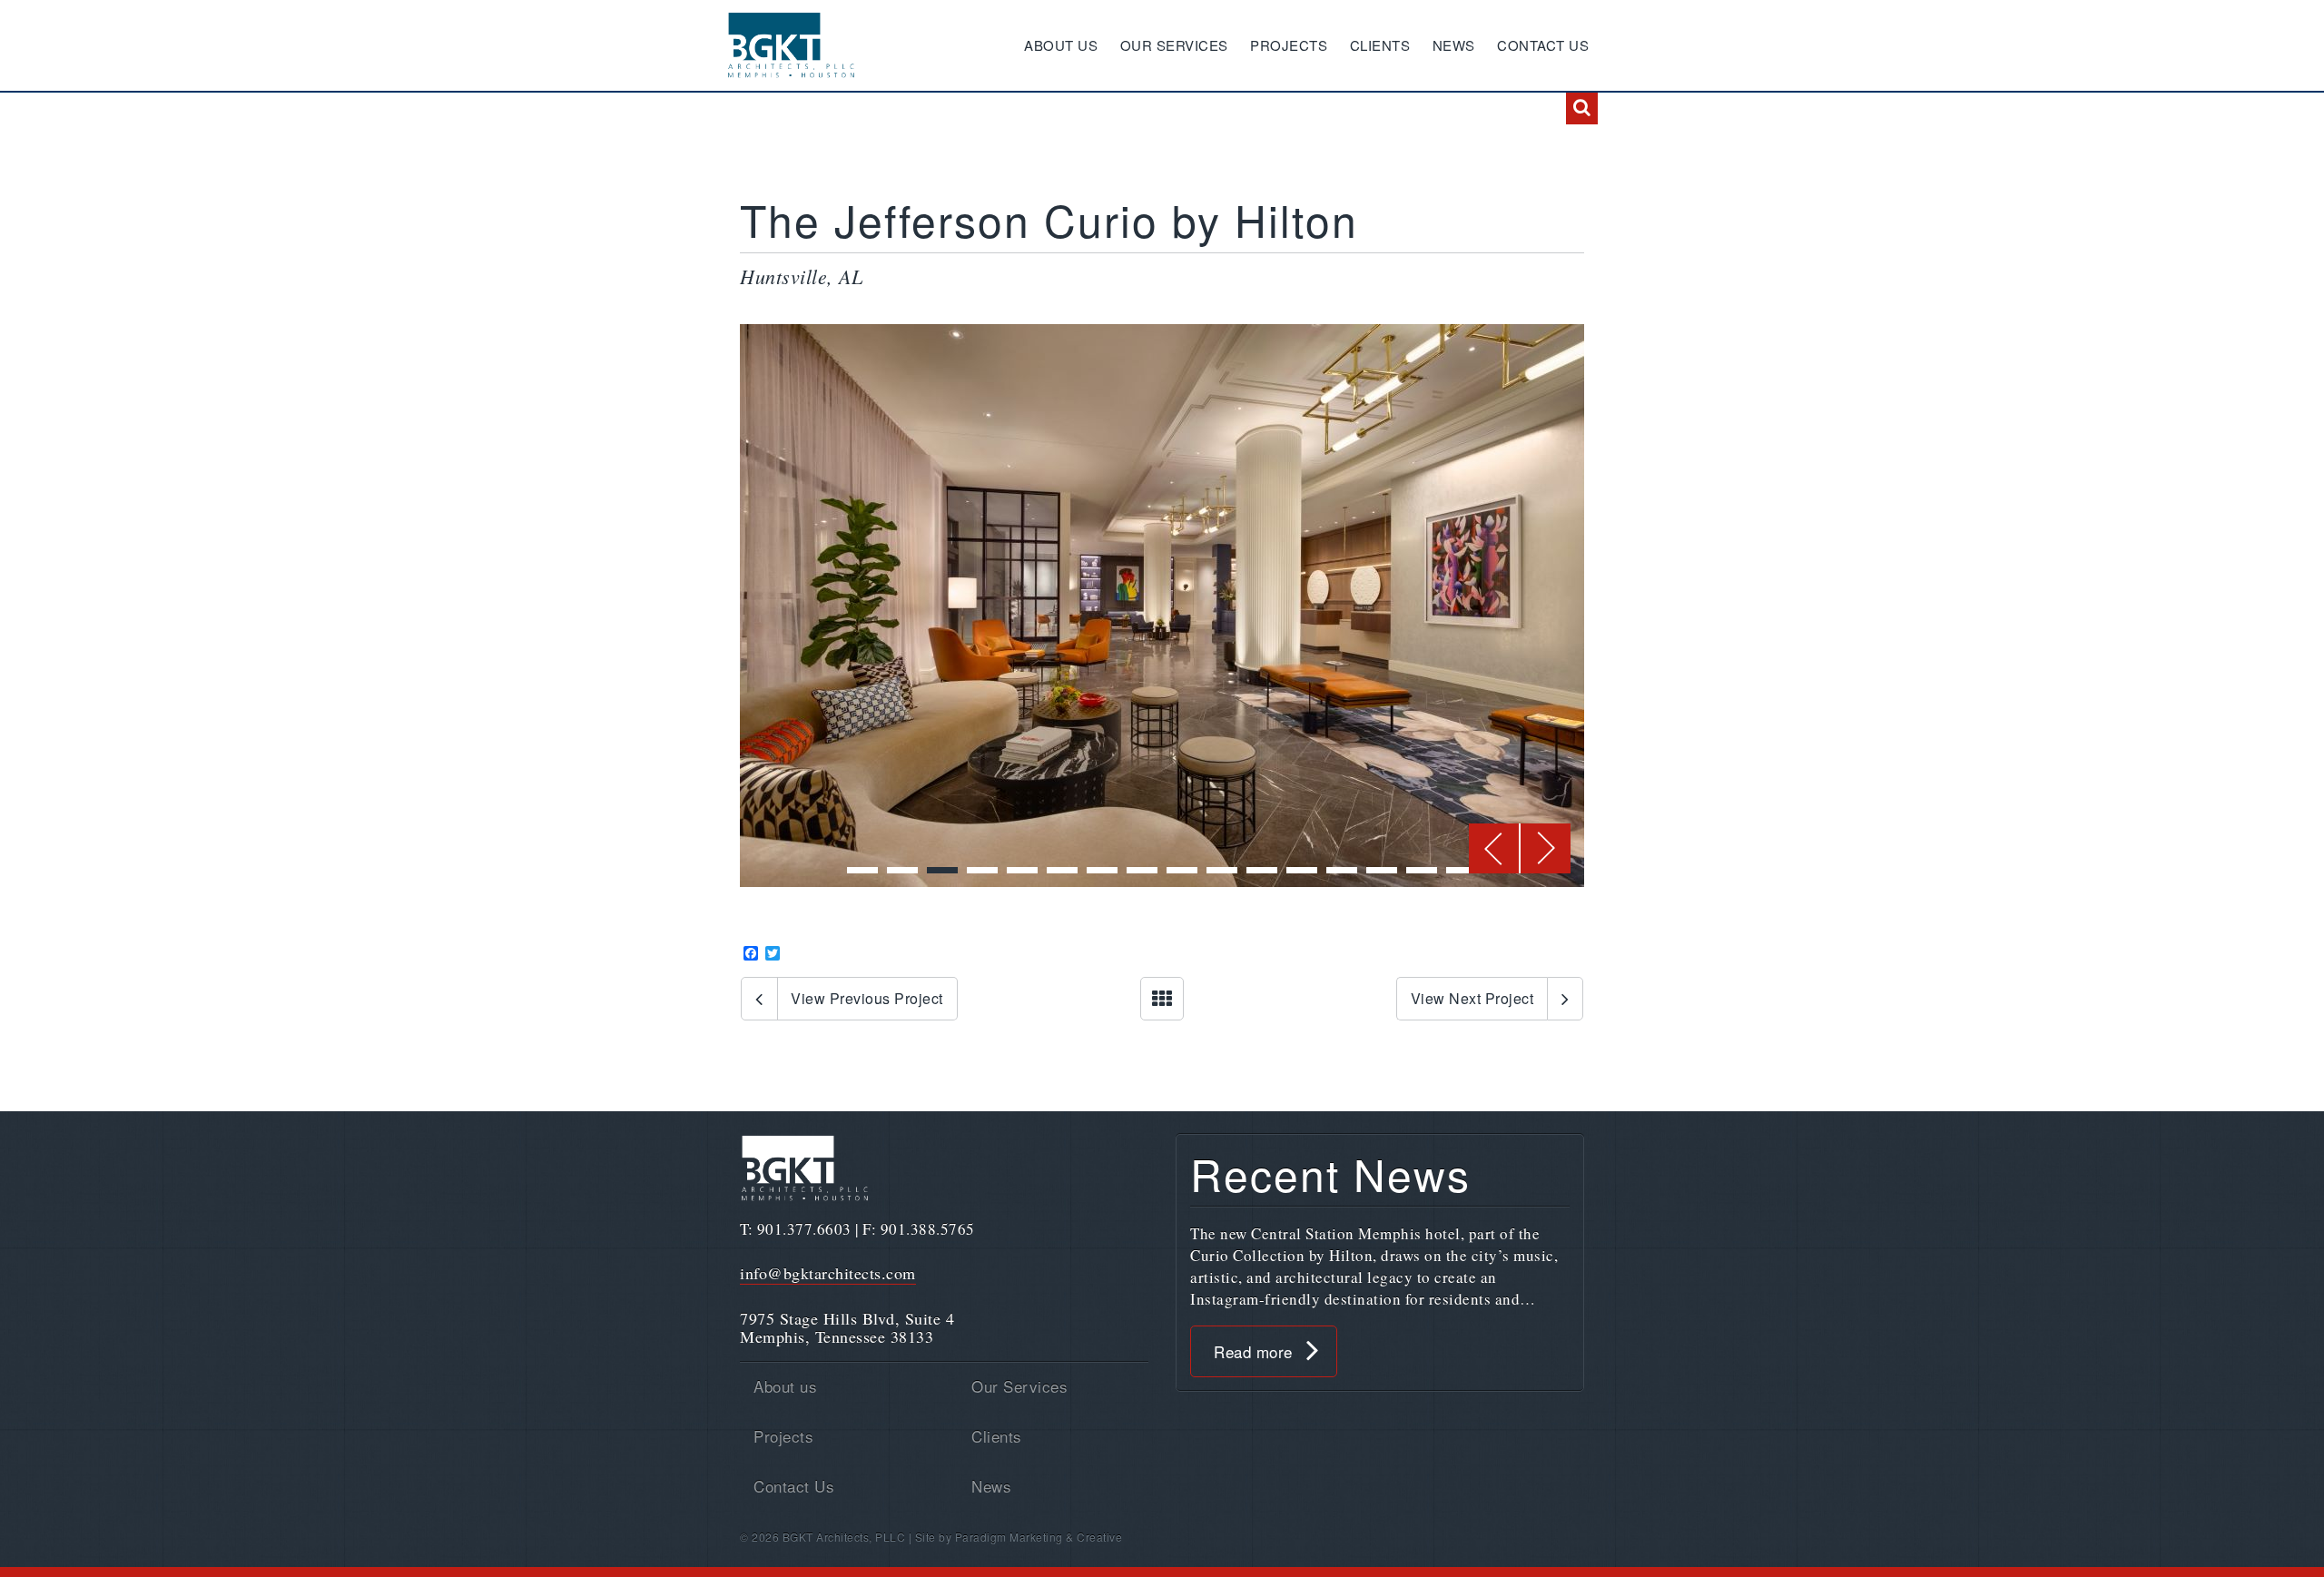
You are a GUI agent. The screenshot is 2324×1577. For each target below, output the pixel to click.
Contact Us (1543, 45)
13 (1342, 870)
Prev (1495, 848)
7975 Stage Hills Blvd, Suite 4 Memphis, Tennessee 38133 (847, 1327)
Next (1546, 848)
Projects (1289, 45)
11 (1262, 870)
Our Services (1174, 45)
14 (1382, 870)
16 (1462, 870)
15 (1422, 870)
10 (1222, 870)
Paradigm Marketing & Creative (1039, 1537)
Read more (1253, 1351)
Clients (1380, 45)
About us (1061, 45)
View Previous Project (867, 998)
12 (1302, 870)
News (1454, 45)
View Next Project (1472, 998)
